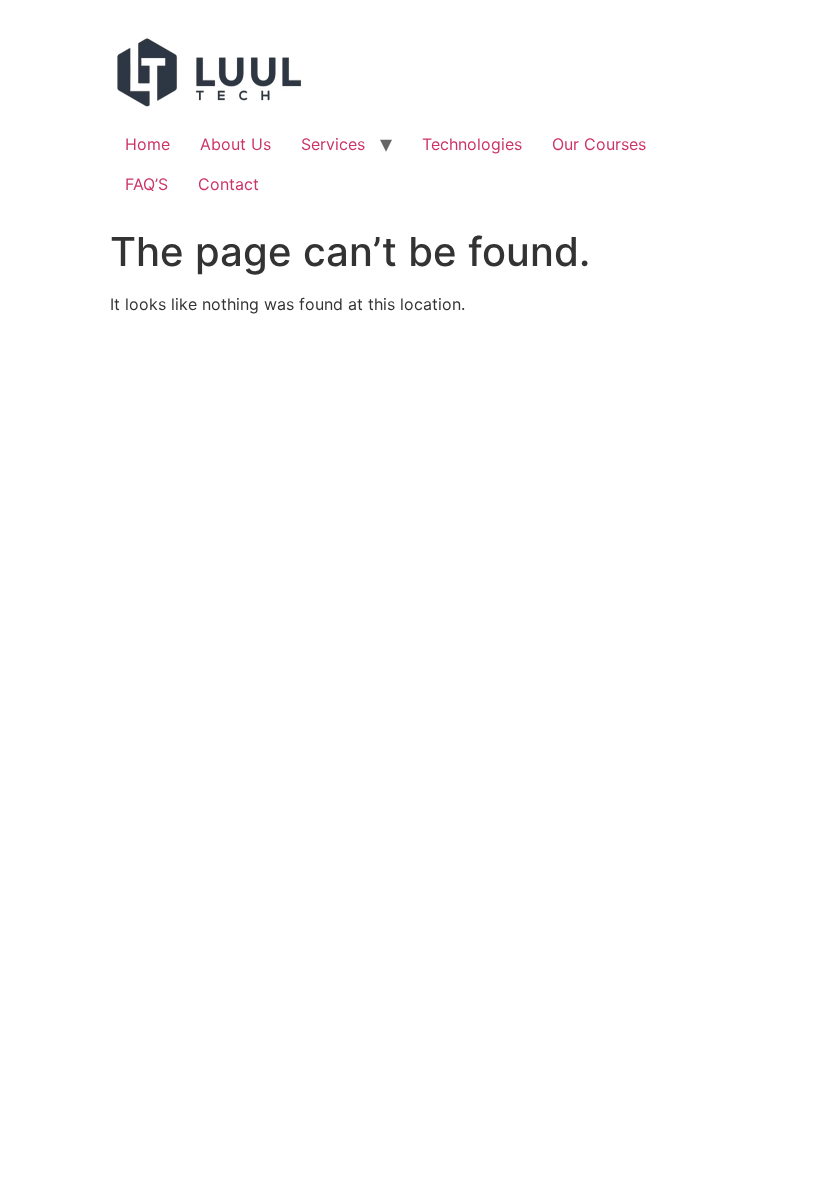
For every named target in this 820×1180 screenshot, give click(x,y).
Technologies (472, 144)
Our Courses (599, 144)
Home (147, 144)
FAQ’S (146, 184)
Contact (228, 184)
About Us (235, 144)
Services (333, 144)
